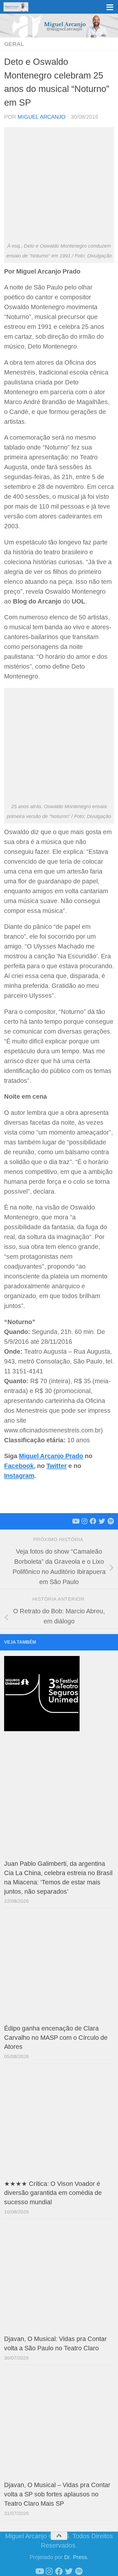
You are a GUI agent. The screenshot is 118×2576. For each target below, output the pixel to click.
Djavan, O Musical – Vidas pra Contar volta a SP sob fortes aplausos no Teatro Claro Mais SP (57, 2494)
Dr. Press (76, 2557)
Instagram (19, 1476)
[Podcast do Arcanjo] (111, 1521)
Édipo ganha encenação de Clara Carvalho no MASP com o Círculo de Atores (56, 2038)
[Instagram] (84, 1521)
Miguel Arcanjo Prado (51, 1456)
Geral (14, 44)
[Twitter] (102, 1521)
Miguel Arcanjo (42, 117)
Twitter (57, 1466)
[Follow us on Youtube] (75, 1521)
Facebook (19, 1466)
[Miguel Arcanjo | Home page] (20, 7)
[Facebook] (93, 1521)
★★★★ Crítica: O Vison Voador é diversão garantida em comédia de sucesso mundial (53, 2193)
